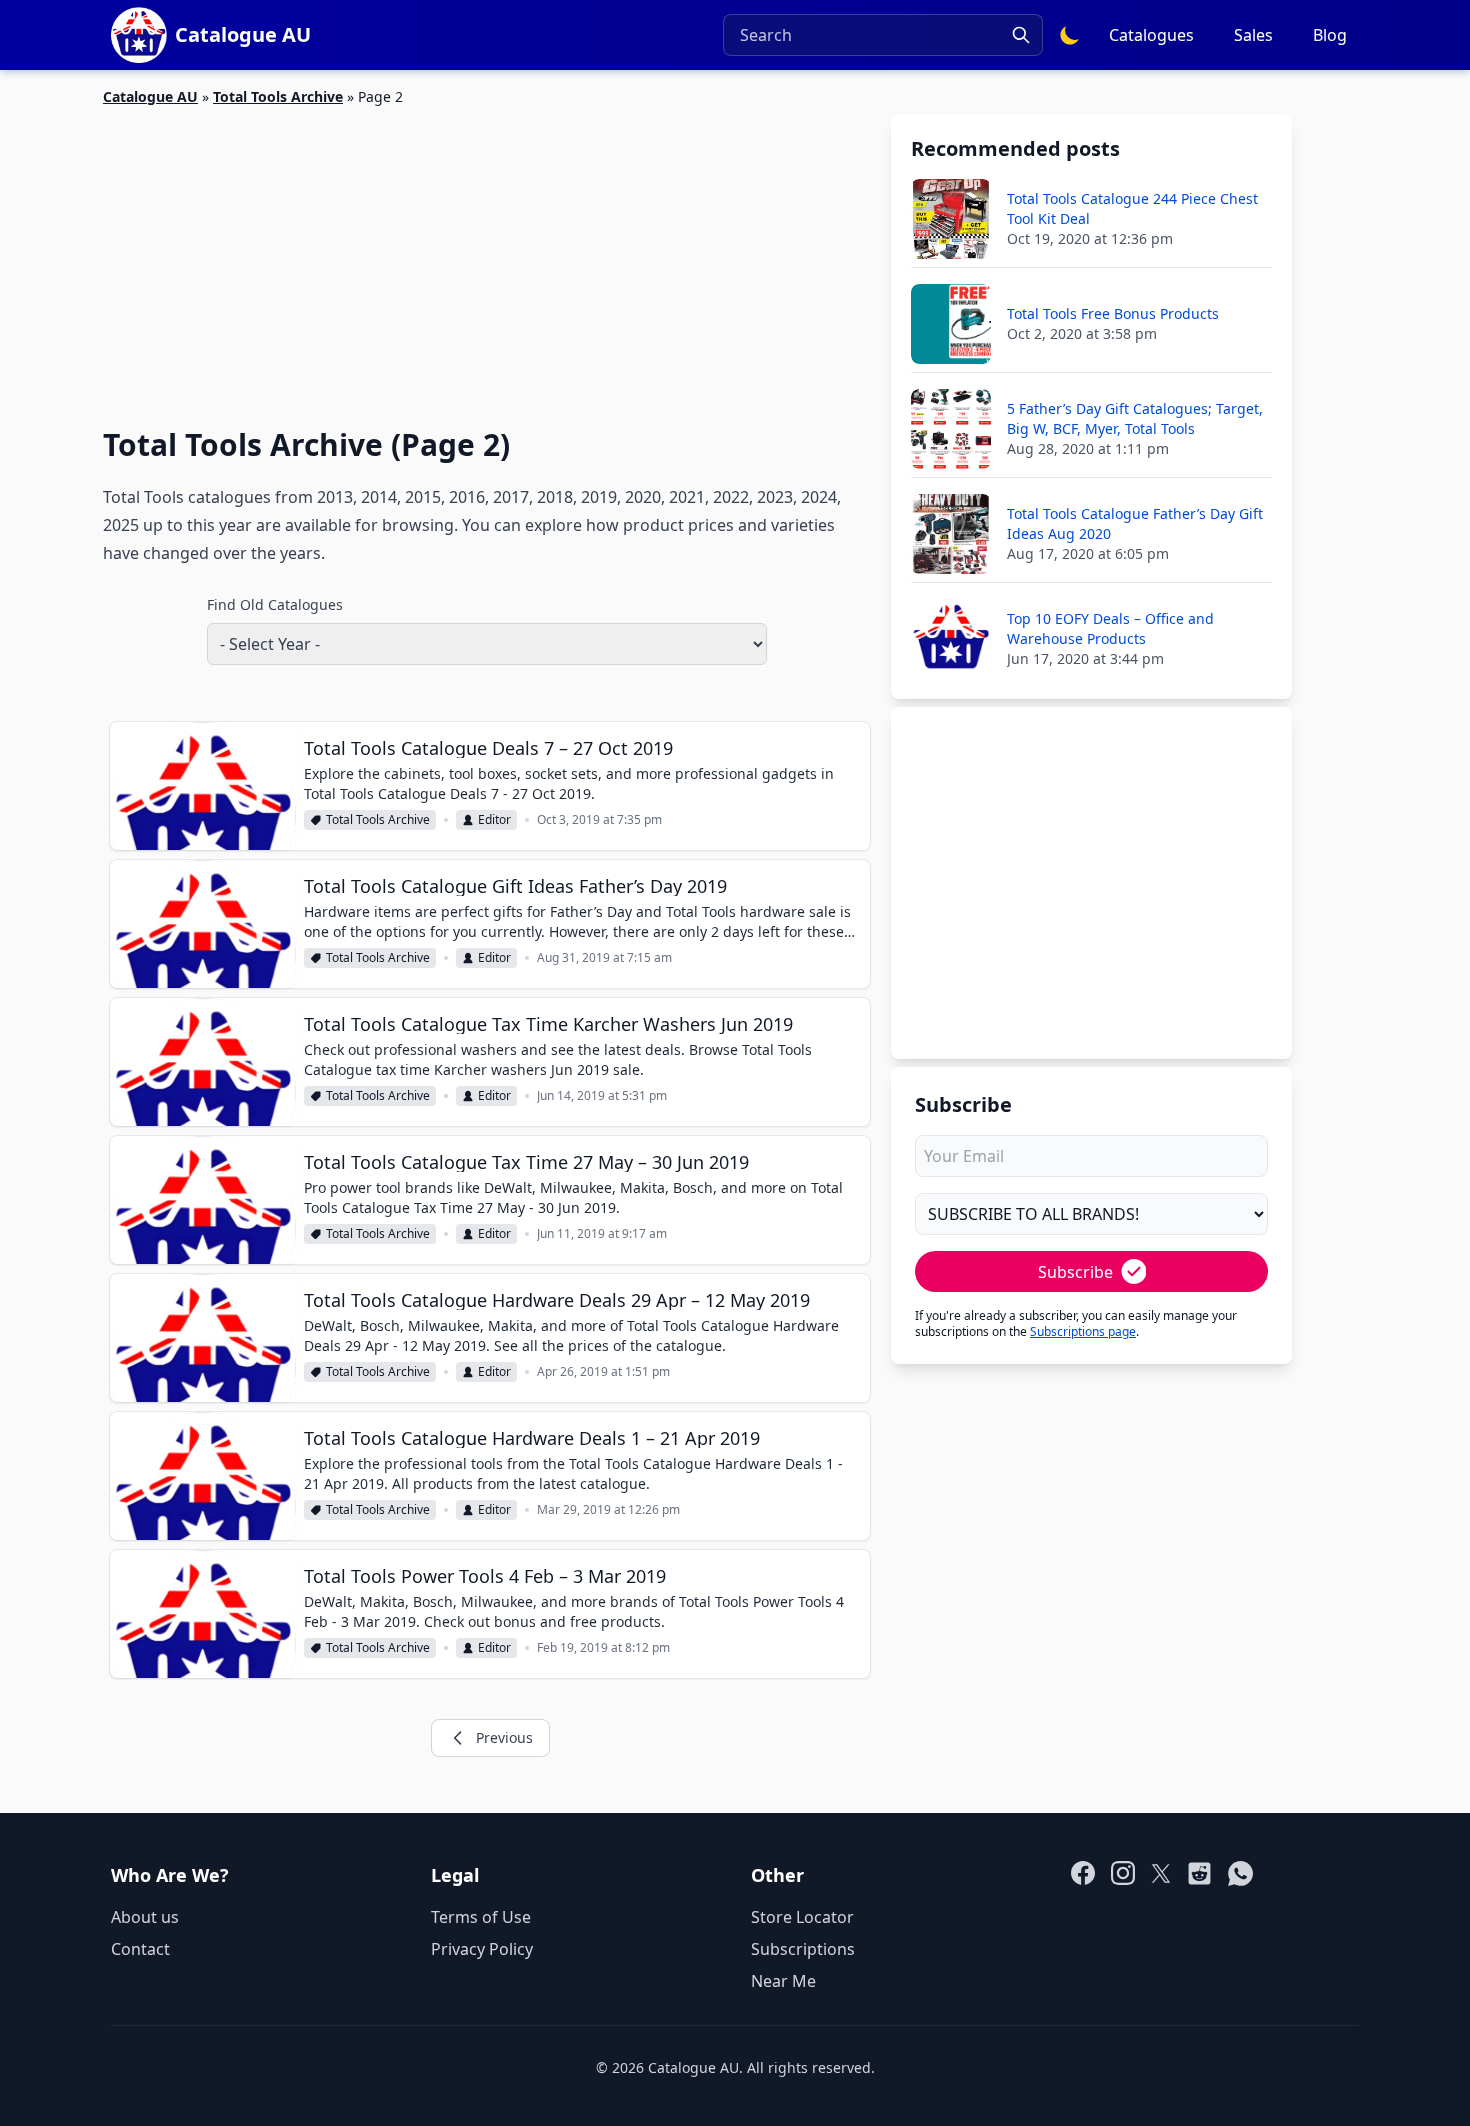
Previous (504, 1737)
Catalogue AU (150, 96)
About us (145, 1917)
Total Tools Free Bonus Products (1113, 313)
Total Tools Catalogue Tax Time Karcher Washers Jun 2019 (548, 1024)
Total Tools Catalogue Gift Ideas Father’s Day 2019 (515, 886)
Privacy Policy (482, 1949)
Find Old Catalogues (275, 604)
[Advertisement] (487, 255)
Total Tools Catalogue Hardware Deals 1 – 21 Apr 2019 (532, 1438)
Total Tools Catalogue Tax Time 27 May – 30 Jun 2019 (526, 1162)
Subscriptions (803, 1949)
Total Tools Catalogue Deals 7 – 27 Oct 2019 (488, 748)
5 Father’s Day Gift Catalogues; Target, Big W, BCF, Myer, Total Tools (1135, 418)
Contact (140, 1949)
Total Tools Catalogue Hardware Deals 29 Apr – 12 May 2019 (557, 1300)
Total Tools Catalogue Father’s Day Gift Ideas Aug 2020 (1135, 523)
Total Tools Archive (278, 96)
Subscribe (1075, 1272)
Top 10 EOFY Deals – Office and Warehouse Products (1110, 628)
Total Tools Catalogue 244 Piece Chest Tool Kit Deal (1132, 208)
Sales (1253, 35)
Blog (1330, 35)
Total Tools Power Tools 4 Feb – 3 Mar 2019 (485, 1576)
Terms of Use (481, 1917)
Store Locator (802, 1917)
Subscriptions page (1083, 1331)
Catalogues (1151, 35)
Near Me (783, 1981)
